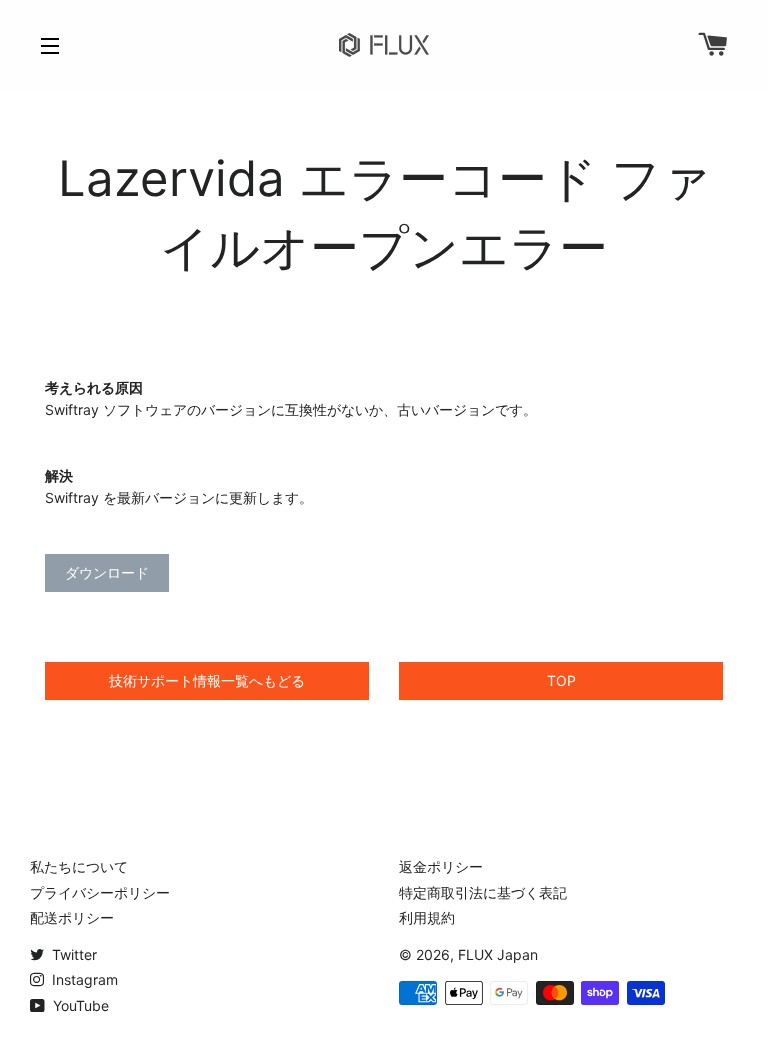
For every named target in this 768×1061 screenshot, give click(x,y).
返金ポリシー (441, 866)
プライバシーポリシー (100, 892)
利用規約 (427, 917)
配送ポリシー (72, 917)
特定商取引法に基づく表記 (483, 892)
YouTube (79, 1005)
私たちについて (79, 866)
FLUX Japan (498, 954)
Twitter (72, 954)
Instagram (83, 979)
